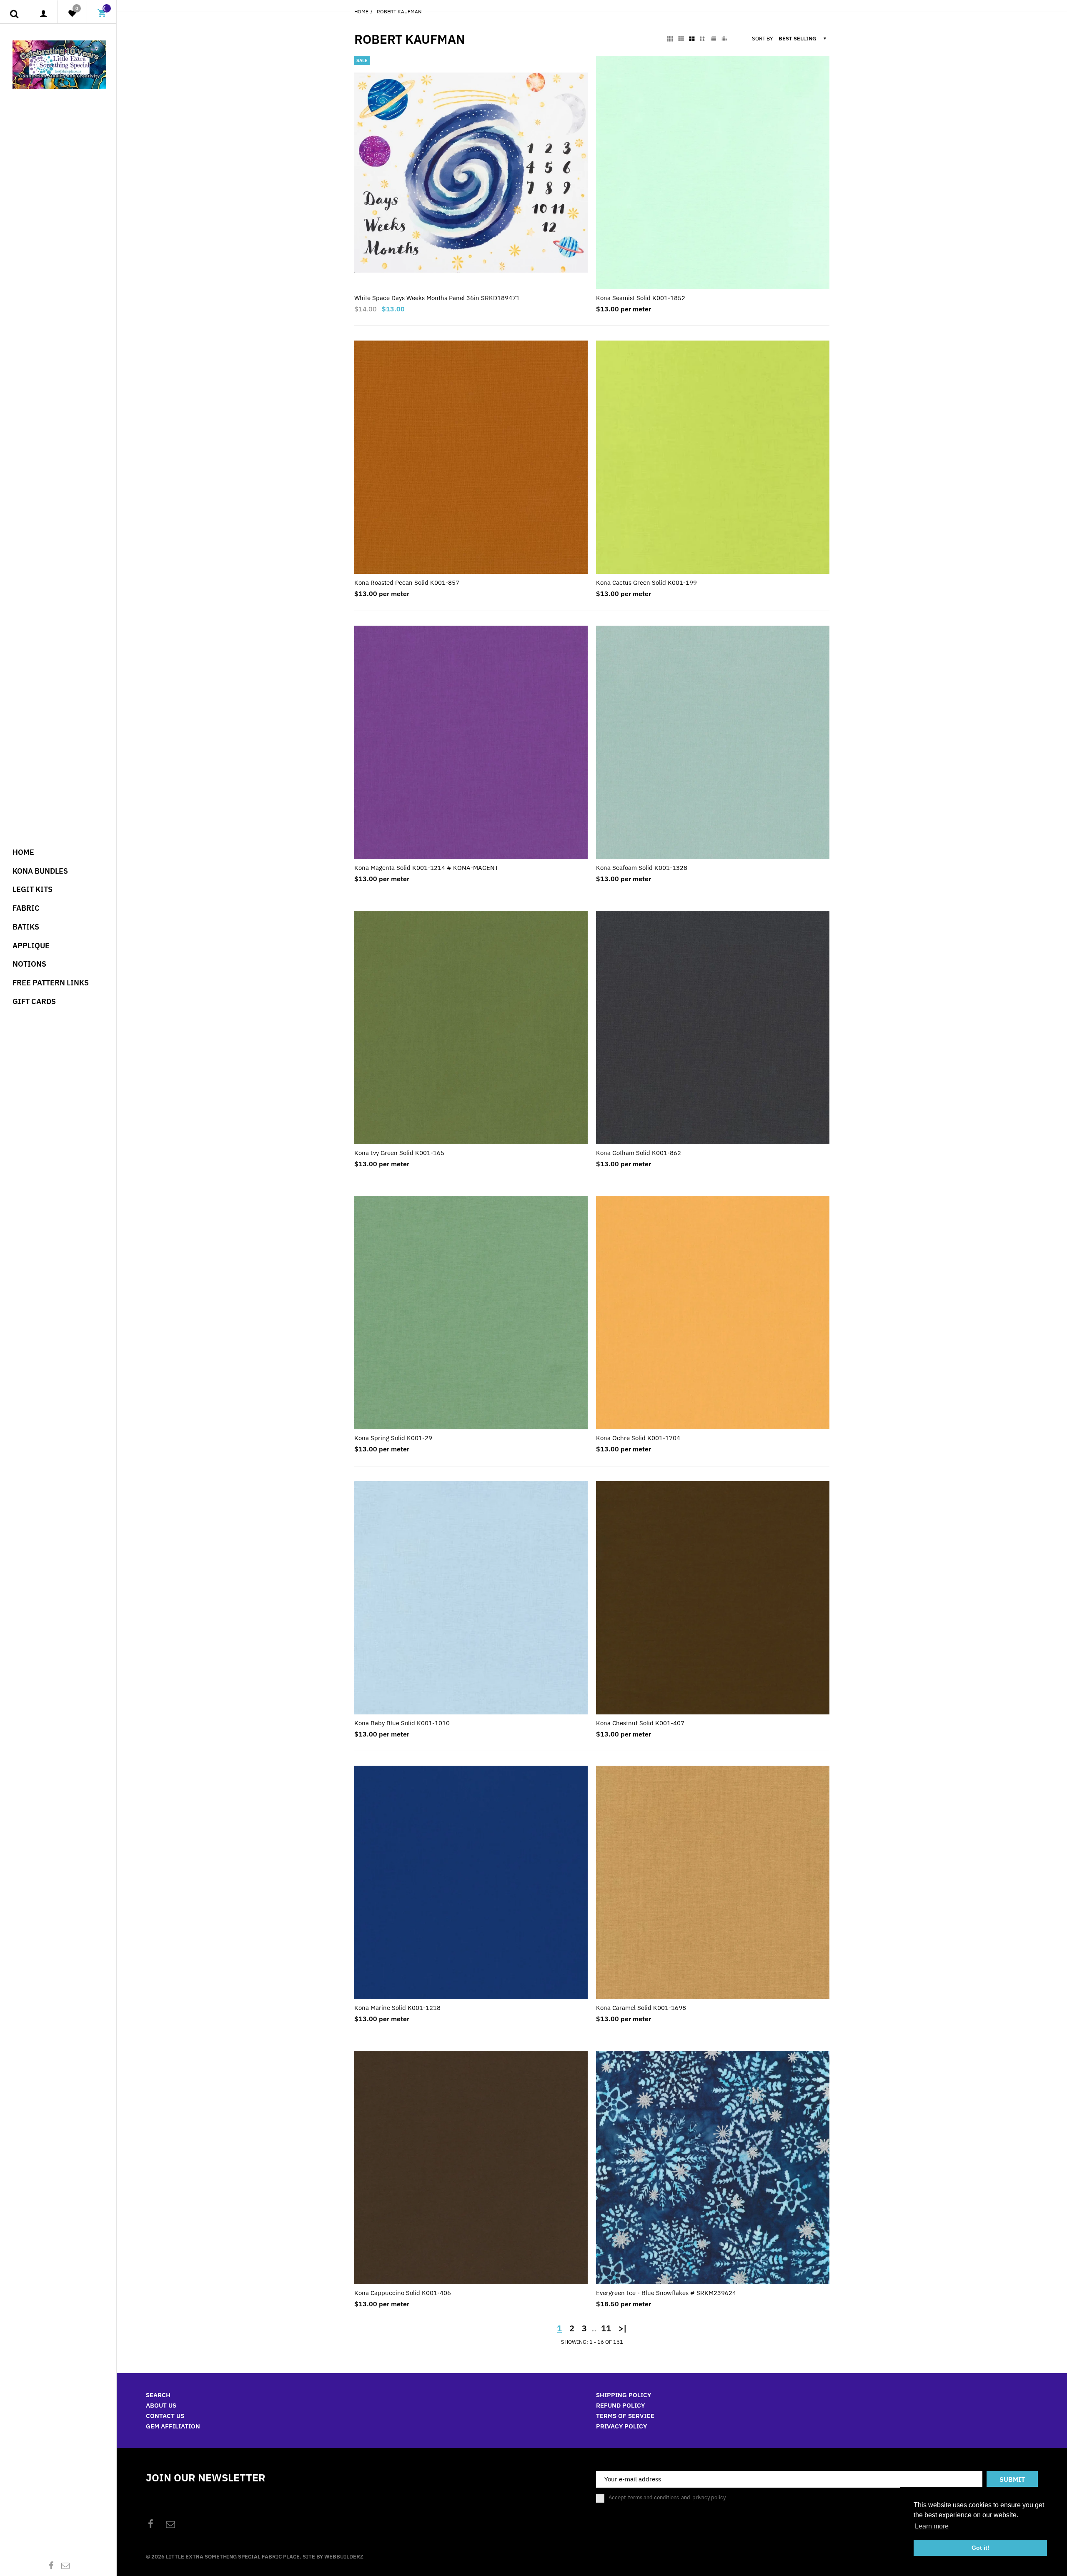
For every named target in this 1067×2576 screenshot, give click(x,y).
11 (606, 2328)
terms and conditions (654, 2497)
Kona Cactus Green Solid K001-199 (646, 583)
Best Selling (797, 39)
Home (361, 11)
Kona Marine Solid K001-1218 (397, 2008)
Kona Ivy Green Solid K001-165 (399, 1153)
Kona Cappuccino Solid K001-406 (403, 2293)
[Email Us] (65, 2565)
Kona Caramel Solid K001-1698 (641, 2008)
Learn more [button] (932, 2526)
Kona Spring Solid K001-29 (393, 1438)
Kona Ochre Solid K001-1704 (638, 1438)
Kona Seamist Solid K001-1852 (641, 298)
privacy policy (709, 2497)
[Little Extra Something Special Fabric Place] (59, 64)
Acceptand (667, 2498)
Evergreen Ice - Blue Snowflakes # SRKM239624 (666, 2293)
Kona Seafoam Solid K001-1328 (642, 868)
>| (623, 2328)
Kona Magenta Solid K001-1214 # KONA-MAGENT (426, 868)
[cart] (102, 14)
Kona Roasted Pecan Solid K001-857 (407, 583)
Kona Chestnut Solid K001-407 (640, 1723)
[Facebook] (51, 2565)
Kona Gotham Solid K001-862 (639, 1153)
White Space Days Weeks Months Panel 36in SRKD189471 (437, 298)
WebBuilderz (344, 2557)
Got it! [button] (981, 2548)
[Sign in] (44, 14)
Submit (1012, 2479)
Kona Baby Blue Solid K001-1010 (402, 1723)
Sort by (763, 39)
